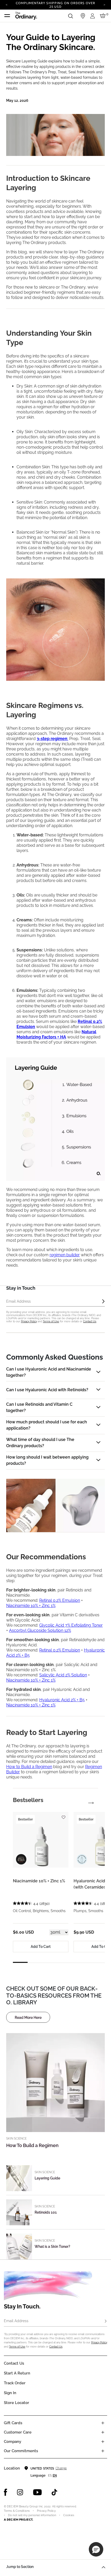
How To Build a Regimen (32, 2145)
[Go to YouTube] (37, 2492)
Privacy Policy (29, 1321)
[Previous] (7, 4)
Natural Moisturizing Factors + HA (56, 1034)
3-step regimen (52, 739)
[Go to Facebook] (6, 2492)
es (50, 2475)
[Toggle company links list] (103, 2442)
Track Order (15, 2383)
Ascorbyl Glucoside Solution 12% (40, 1630)
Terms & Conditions (17, 2511)
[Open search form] (70, 16)
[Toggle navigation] (7, 16)
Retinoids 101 (46, 2212)
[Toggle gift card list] (103, 2423)
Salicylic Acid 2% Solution (63, 1675)
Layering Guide (47, 2178)
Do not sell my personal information (32, 2515)
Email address (18, 1301)
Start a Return (17, 2373)
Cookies (69, 2515)
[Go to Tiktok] (54, 2492)
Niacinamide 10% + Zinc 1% (31, 1606)
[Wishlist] (63, 1815)
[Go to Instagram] (20, 2492)
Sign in (10, 2393)
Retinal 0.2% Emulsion (60, 1600)
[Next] (104, 4)
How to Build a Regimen (29, 1767)
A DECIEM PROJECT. (18, 2520)
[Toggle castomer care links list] (103, 2432)
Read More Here (28, 2018)
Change (61, 2468)
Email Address (16, 2321)
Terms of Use (51, 1321)
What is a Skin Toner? (52, 2247)
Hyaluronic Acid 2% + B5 (62, 1700)
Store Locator (17, 2403)
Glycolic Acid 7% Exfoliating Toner (71, 1625)
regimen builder (65, 1255)
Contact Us (90, 1321)
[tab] (28, 1800)
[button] (96, 2549)
